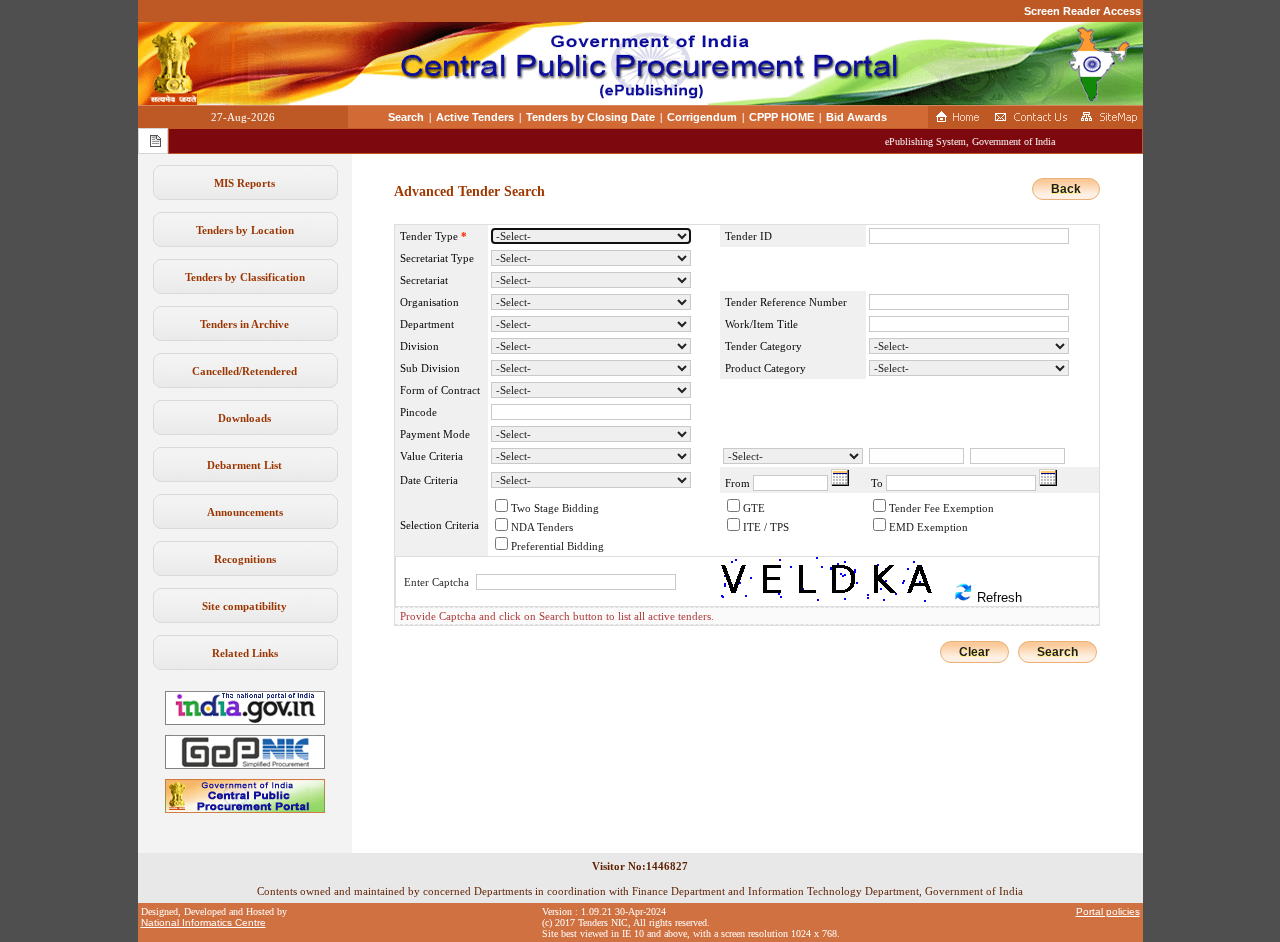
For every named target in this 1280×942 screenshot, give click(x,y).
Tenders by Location (245, 230)
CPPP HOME (781, 117)
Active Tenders (475, 117)
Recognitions (245, 559)
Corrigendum (702, 117)
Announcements (245, 512)
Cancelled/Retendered (244, 371)
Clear (974, 652)
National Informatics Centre (203, 922)
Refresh (997, 597)
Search (406, 117)
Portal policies (1108, 911)
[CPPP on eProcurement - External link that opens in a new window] (245, 809)
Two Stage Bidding (555, 508)
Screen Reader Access (1082, 11)
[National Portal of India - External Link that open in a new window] (245, 721)
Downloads (244, 418)
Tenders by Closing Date (590, 117)
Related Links (245, 653)
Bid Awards (856, 117)
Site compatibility (244, 606)
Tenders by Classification (245, 277)
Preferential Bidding (557, 546)
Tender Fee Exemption (941, 508)
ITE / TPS (766, 527)
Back (1066, 189)
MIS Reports (244, 183)
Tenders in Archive (244, 324)
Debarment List (244, 465)
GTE (754, 508)
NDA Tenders (542, 527)
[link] (245, 765)
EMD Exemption (928, 527)
